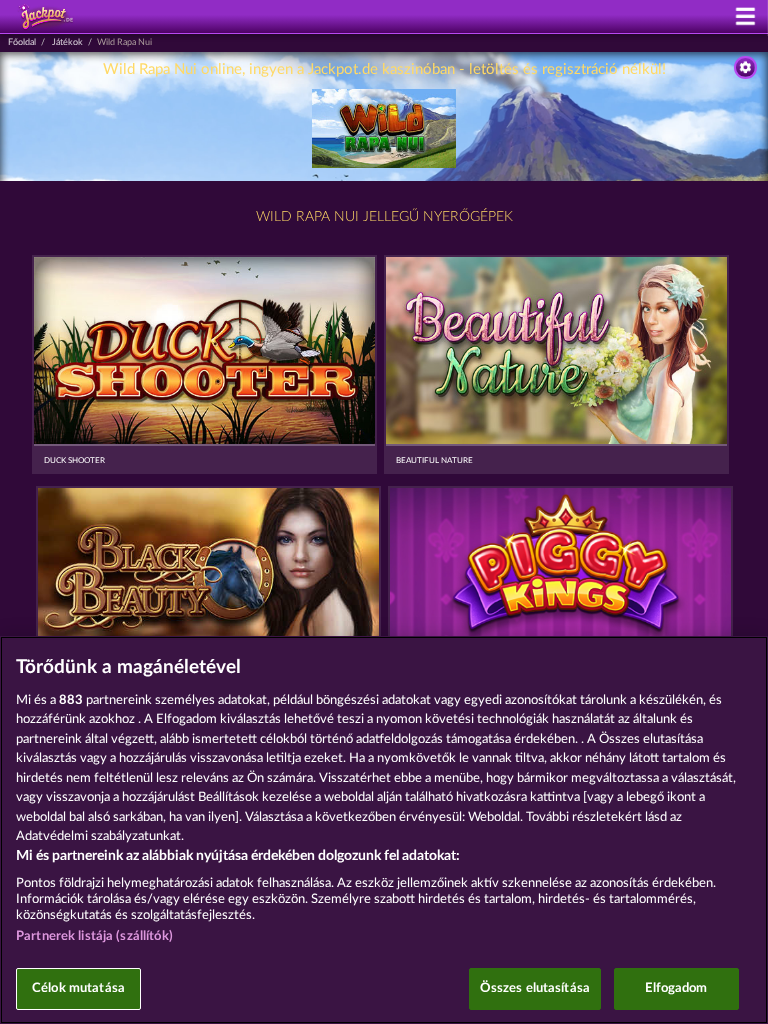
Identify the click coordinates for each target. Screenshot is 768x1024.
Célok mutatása (78, 988)
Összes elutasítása (535, 988)
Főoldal (22, 42)
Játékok (67, 42)
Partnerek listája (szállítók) (94, 936)
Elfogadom (676, 988)
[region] (384, 830)
